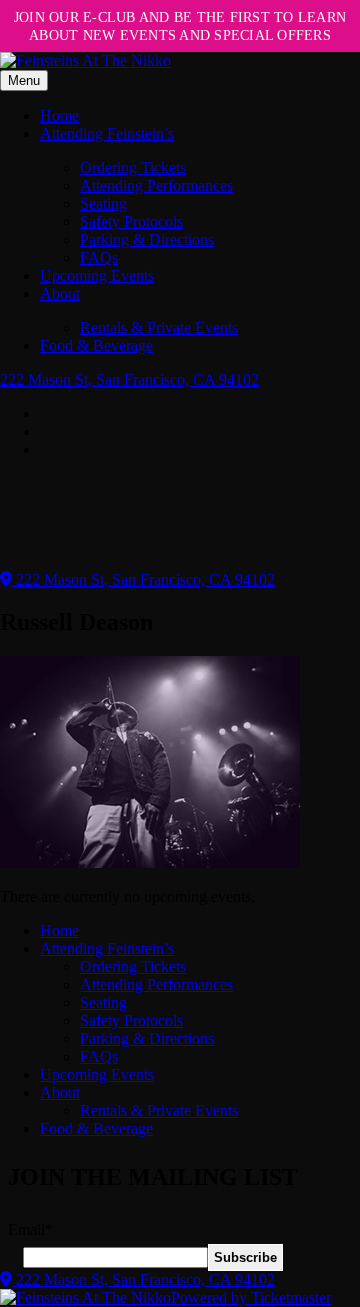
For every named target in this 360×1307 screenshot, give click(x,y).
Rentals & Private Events (159, 327)
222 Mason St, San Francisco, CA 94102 (129, 379)
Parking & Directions (147, 239)
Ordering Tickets (133, 167)
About (60, 293)
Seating (103, 203)
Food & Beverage (96, 345)
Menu (24, 80)
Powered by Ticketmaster (251, 1297)
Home (59, 115)
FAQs (99, 257)
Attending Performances (156, 185)
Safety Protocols (131, 221)
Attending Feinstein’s (107, 133)
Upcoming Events (97, 275)
